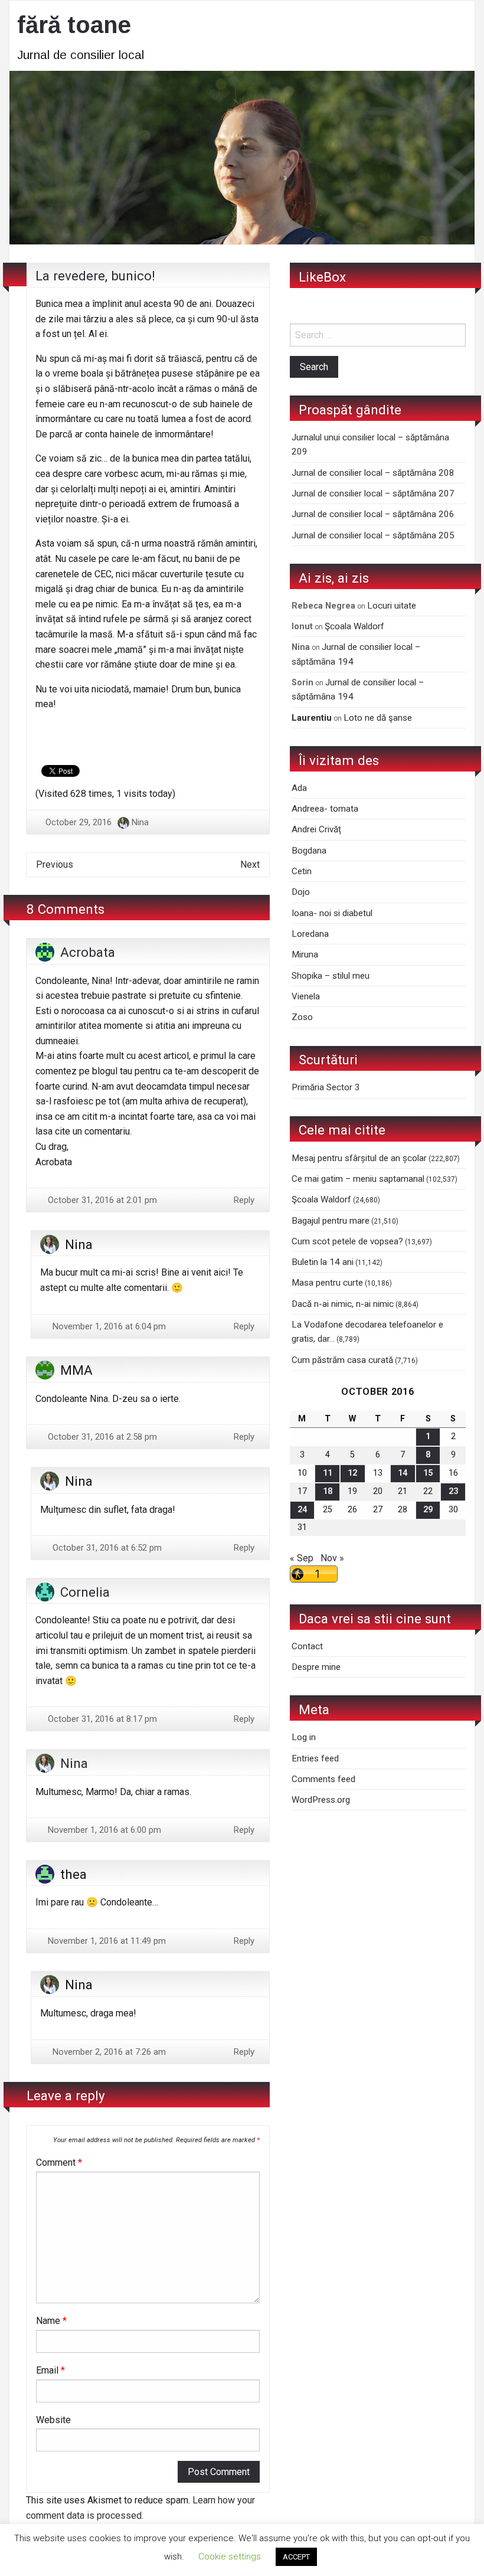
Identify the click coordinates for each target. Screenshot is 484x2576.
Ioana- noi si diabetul (332, 913)
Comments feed (323, 1779)
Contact (307, 1646)
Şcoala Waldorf (354, 626)
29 (428, 1510)
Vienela (306, 996)
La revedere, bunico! (95, 276)
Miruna (305, 954)
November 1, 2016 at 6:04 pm (108, 1326)
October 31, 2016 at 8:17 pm (101, 1719)
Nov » (332, 1558)
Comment (59, 2163)
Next (250, 864)
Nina (140, 822)
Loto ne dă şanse (378, 718)
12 (352, 1473)
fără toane (74, 25)
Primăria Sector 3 (326, 1087)
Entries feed (315, 1758)
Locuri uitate (392, 606)
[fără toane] (242, 157)
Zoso (302, 1017)
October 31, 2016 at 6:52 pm (106, 1548)
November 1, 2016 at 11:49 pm (106, 1941)
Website (53, 2420)
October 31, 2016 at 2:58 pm (101, 1437)
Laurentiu (312, 718)
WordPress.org (321, 1800)
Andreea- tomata (325, 809)
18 (328, 1491)
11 (328, 1473)
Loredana (310, 934)
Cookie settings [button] (230, 2557)
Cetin (302, 871)
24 (302, 1510)
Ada (299, 788)
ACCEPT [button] (296, 2557)
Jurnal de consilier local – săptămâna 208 (373, 473)
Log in (304, 1737)
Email (50, 2370)
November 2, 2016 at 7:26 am (108, 2052)
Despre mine (316, 1667)
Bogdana (309, 851)
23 (453, 1491)
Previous (55, 864)
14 (403, 1473)
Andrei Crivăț (316, 829)
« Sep (302, 1558)
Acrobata (88, 952)
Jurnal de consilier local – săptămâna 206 (373, 514)
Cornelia (85, 1592)
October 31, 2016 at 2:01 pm (101, 1200)
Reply (244, 1200)
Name (51, 2321)
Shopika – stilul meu (331, 976)
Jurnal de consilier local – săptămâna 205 (373, 535)
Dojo (301, 892)
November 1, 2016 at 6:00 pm (103, 1830)
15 (428, 1473)
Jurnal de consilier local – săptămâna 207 (373, 493)
